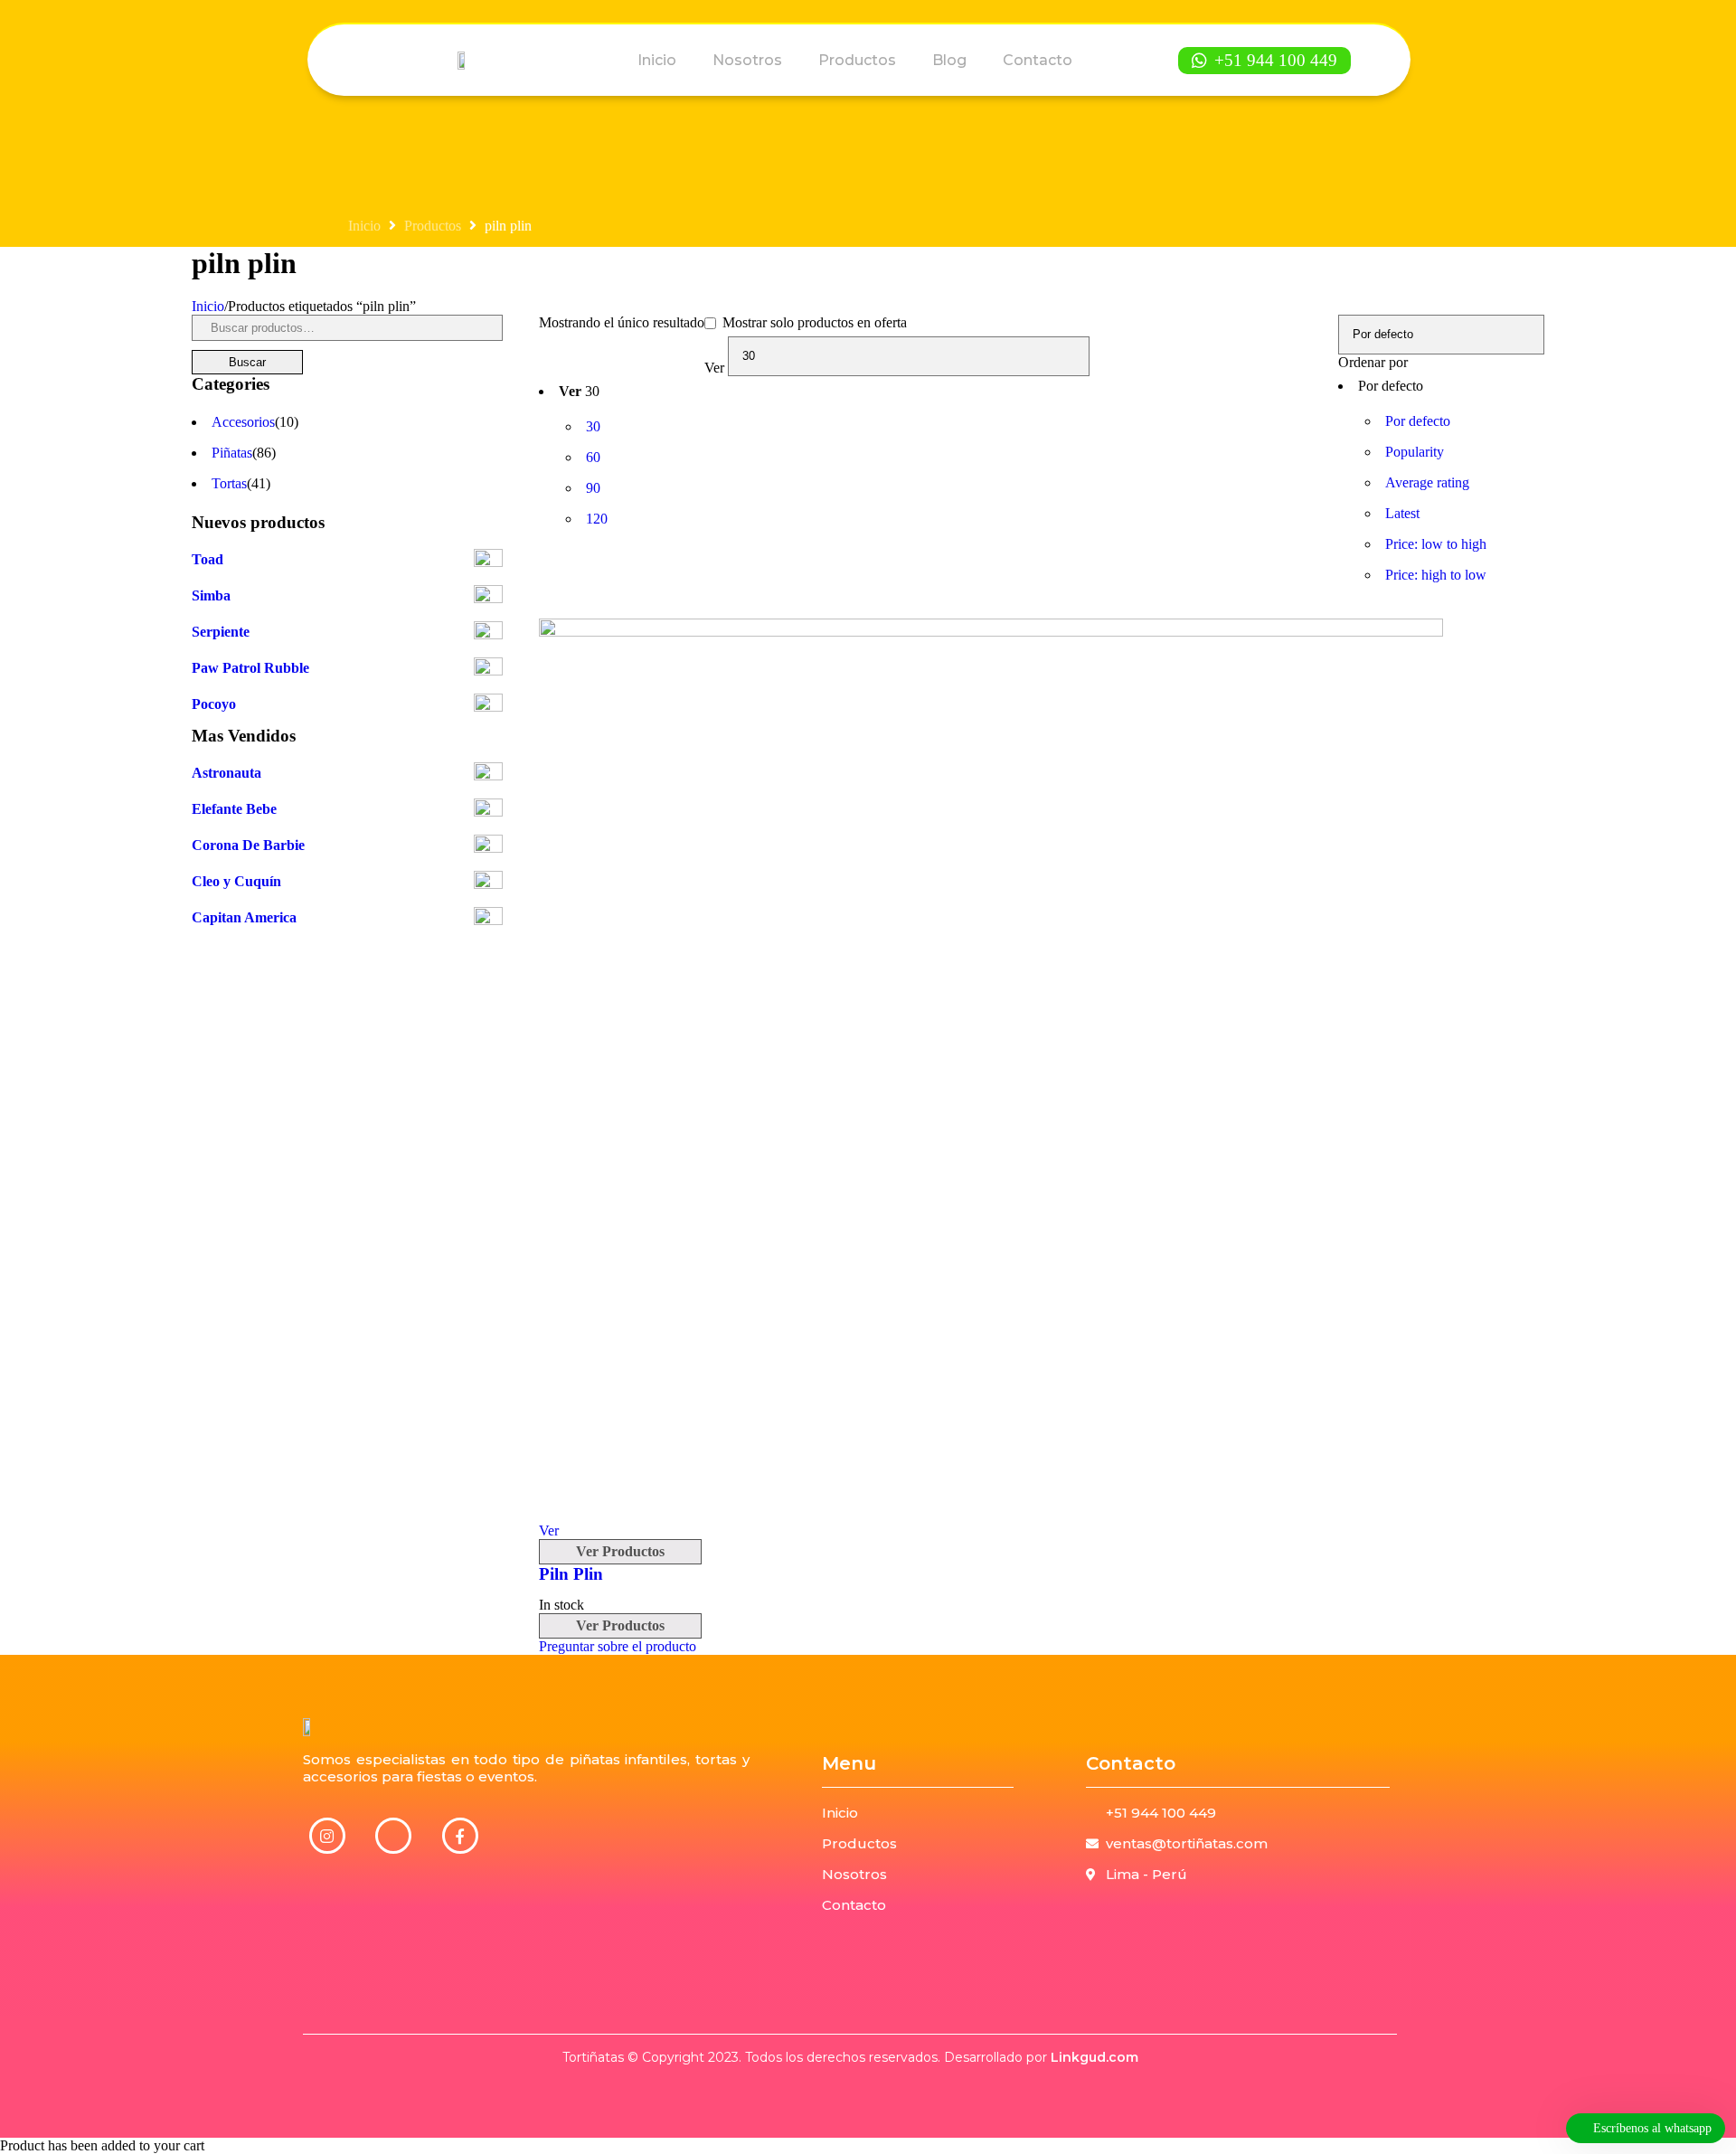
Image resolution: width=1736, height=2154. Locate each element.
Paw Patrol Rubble (250, 668)
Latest (1402, 513)
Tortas (229, 483)
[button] (1264, 61)
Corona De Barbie (248, 845)
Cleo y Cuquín (236, 881)
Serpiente (221, 632)
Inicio (657, 60)
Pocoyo (214, 704)
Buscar (247, 362)
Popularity (1415, 452)
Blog (949, 60)
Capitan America (244, 917)
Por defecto (1418, 421)
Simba (211, 595)
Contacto (1038, 60)
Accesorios (243, 422)
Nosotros (747, 60)
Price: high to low (1436, 575)
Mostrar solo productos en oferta (813, 322)
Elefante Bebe (234, 809)
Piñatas (232, 453)
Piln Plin (571, 1574)
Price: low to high (1436, 544)
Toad (208, 559)
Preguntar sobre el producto (618, 1646)
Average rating (1427, 482)
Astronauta (226, 773)
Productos (857, 60)
